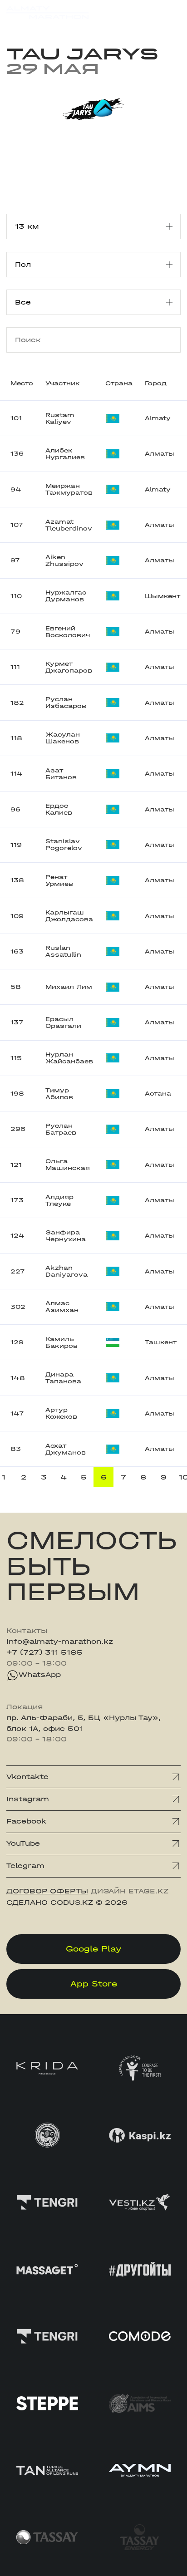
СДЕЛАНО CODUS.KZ (50, 1903)
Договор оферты (47, 1891)
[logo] (47, 15)
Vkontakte (27, 1777)
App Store (94, 1984)
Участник (63, 383)
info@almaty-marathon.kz (60, 1642)
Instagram (28, 1799)
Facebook (26, 1821)
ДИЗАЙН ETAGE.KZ (130, 1891)
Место (22, 383)
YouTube (23, 1844)
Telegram (25, 1866)
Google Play (94, 1949)
